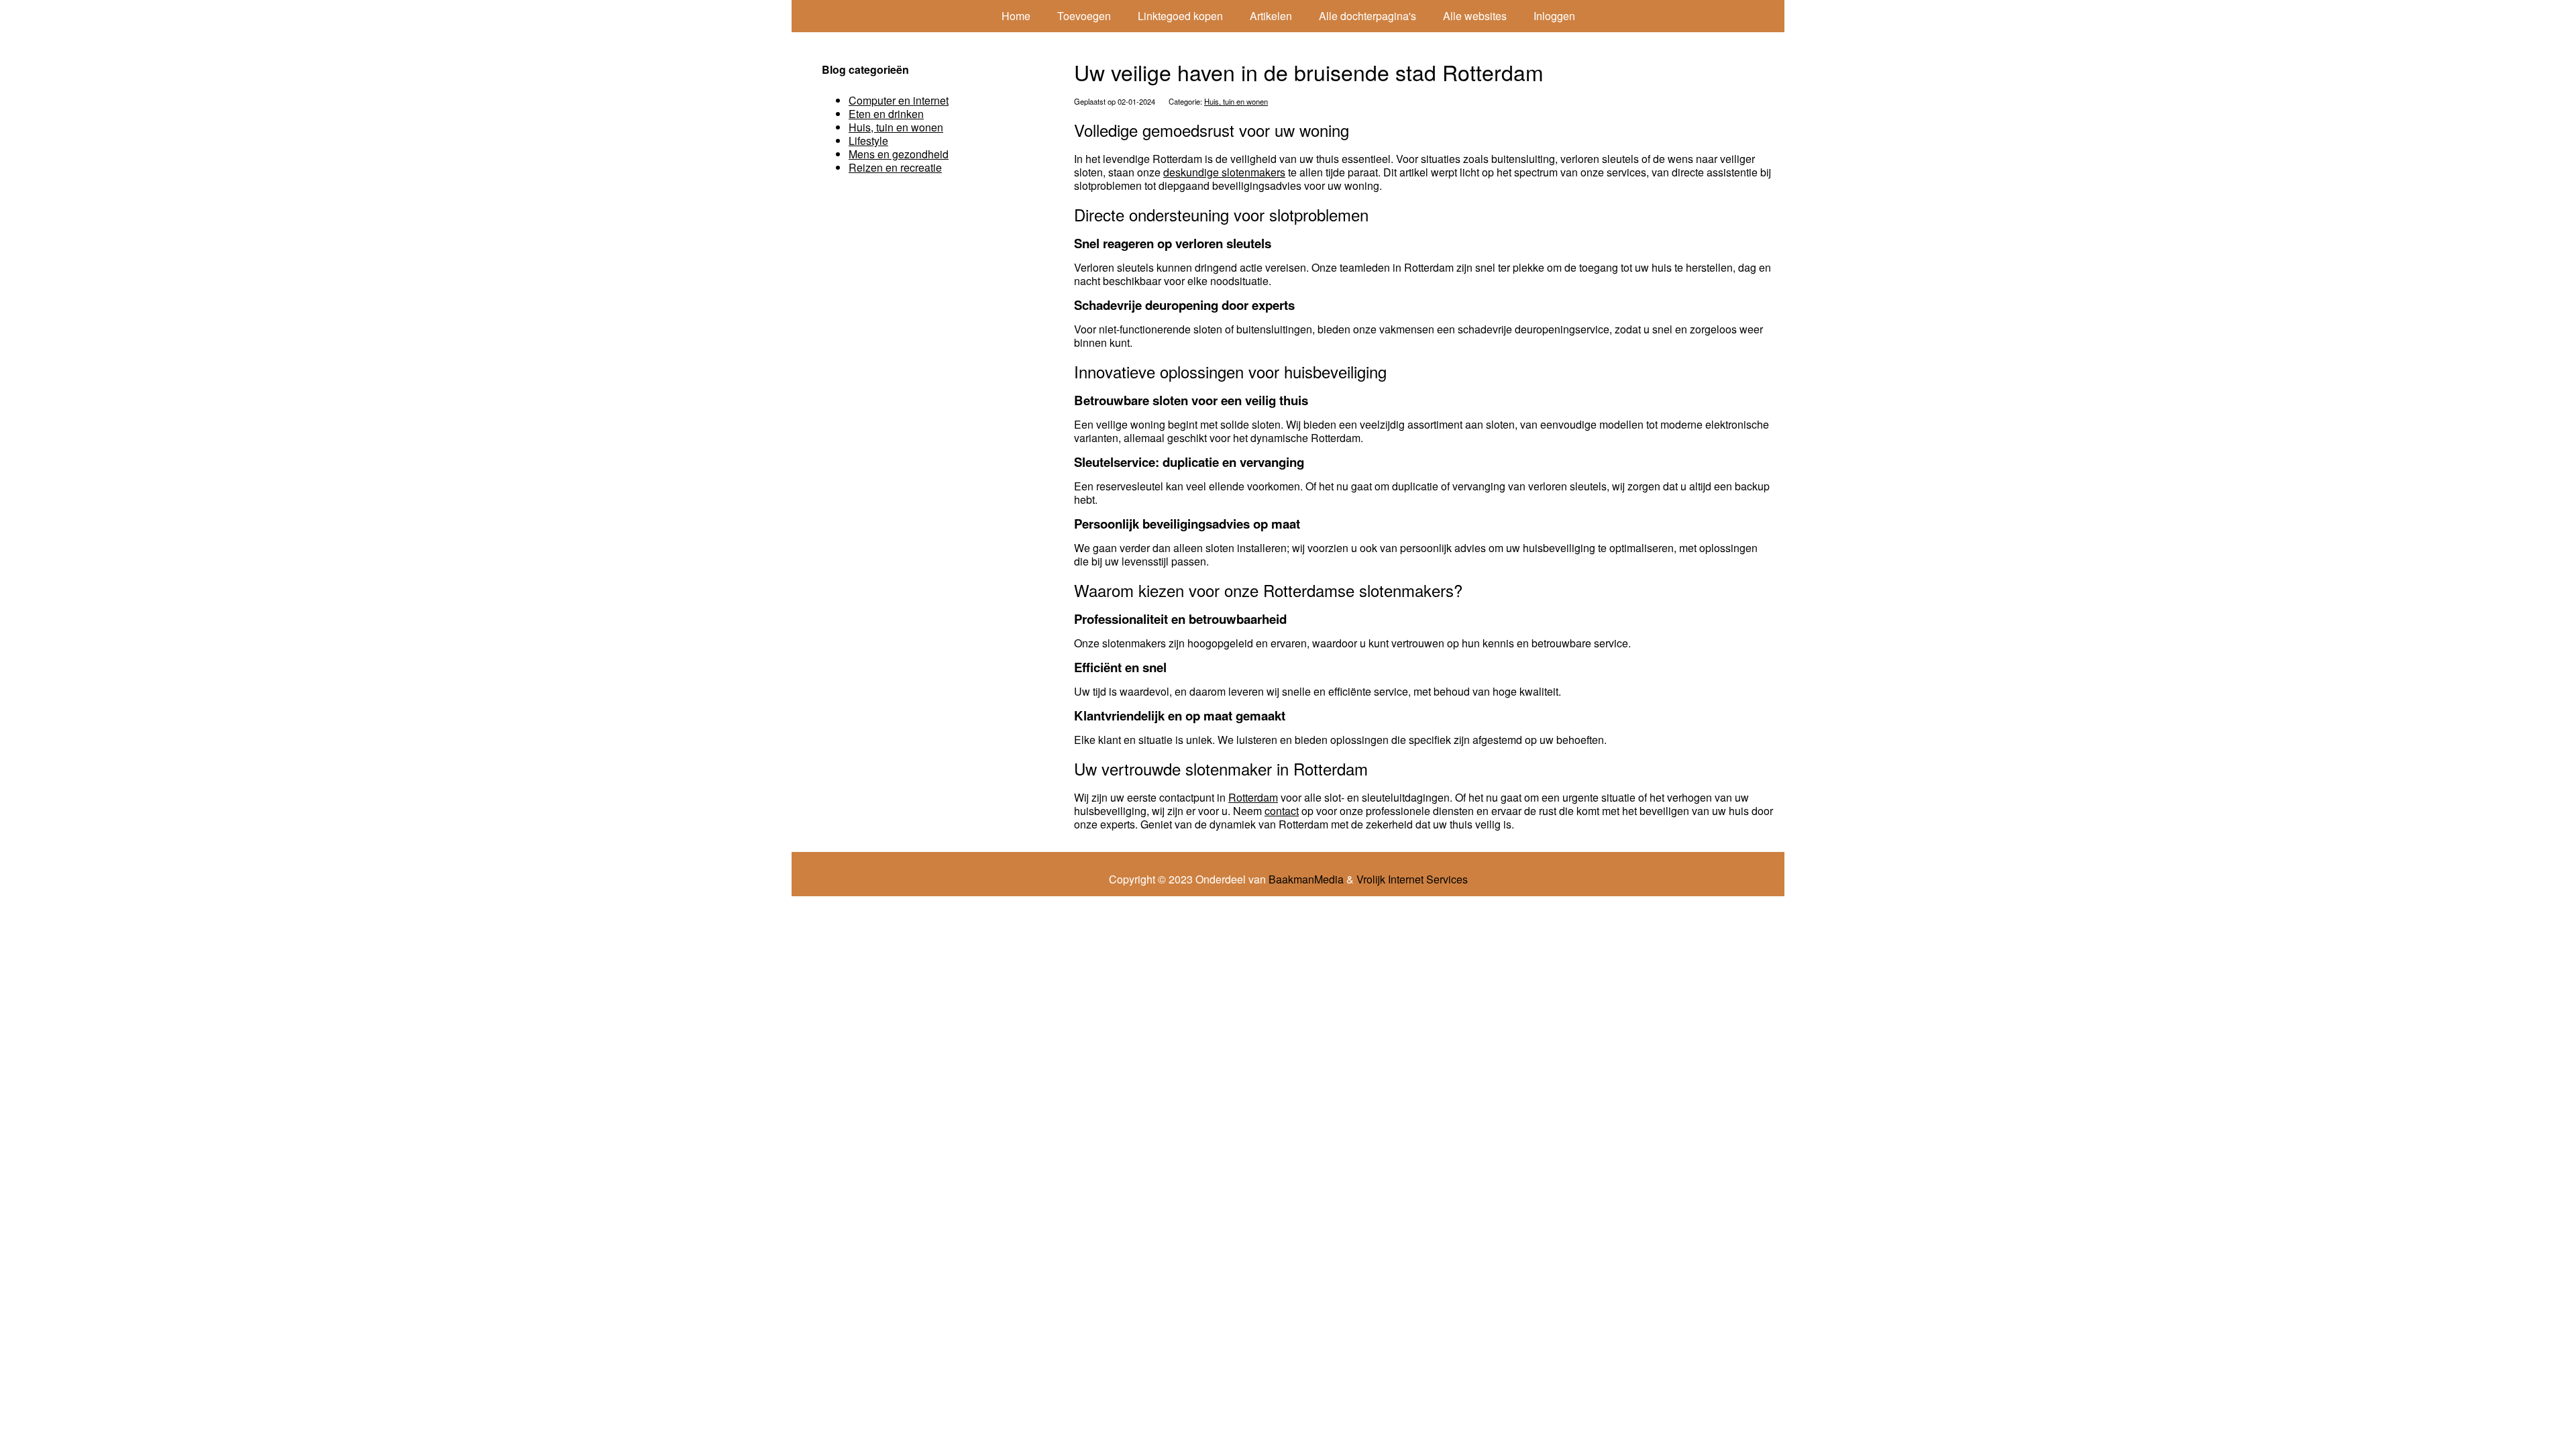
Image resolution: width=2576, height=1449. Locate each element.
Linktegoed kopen (1180, 16)
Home (1016, 16)
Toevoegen (1084, 16)
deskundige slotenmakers (1224, 172)
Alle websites (1475, 16)
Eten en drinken (886, 114)
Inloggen (1554, 16)
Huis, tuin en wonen (1236, 101)
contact (1282, 811)
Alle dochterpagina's (1367, 16)
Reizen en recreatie (895, 167)
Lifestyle (868, 141)
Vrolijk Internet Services (1412, 879)
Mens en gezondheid (899, 154)
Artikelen (1271, 16)
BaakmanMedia (1306, 879)
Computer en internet (899, 100)
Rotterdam (1253, 797)
